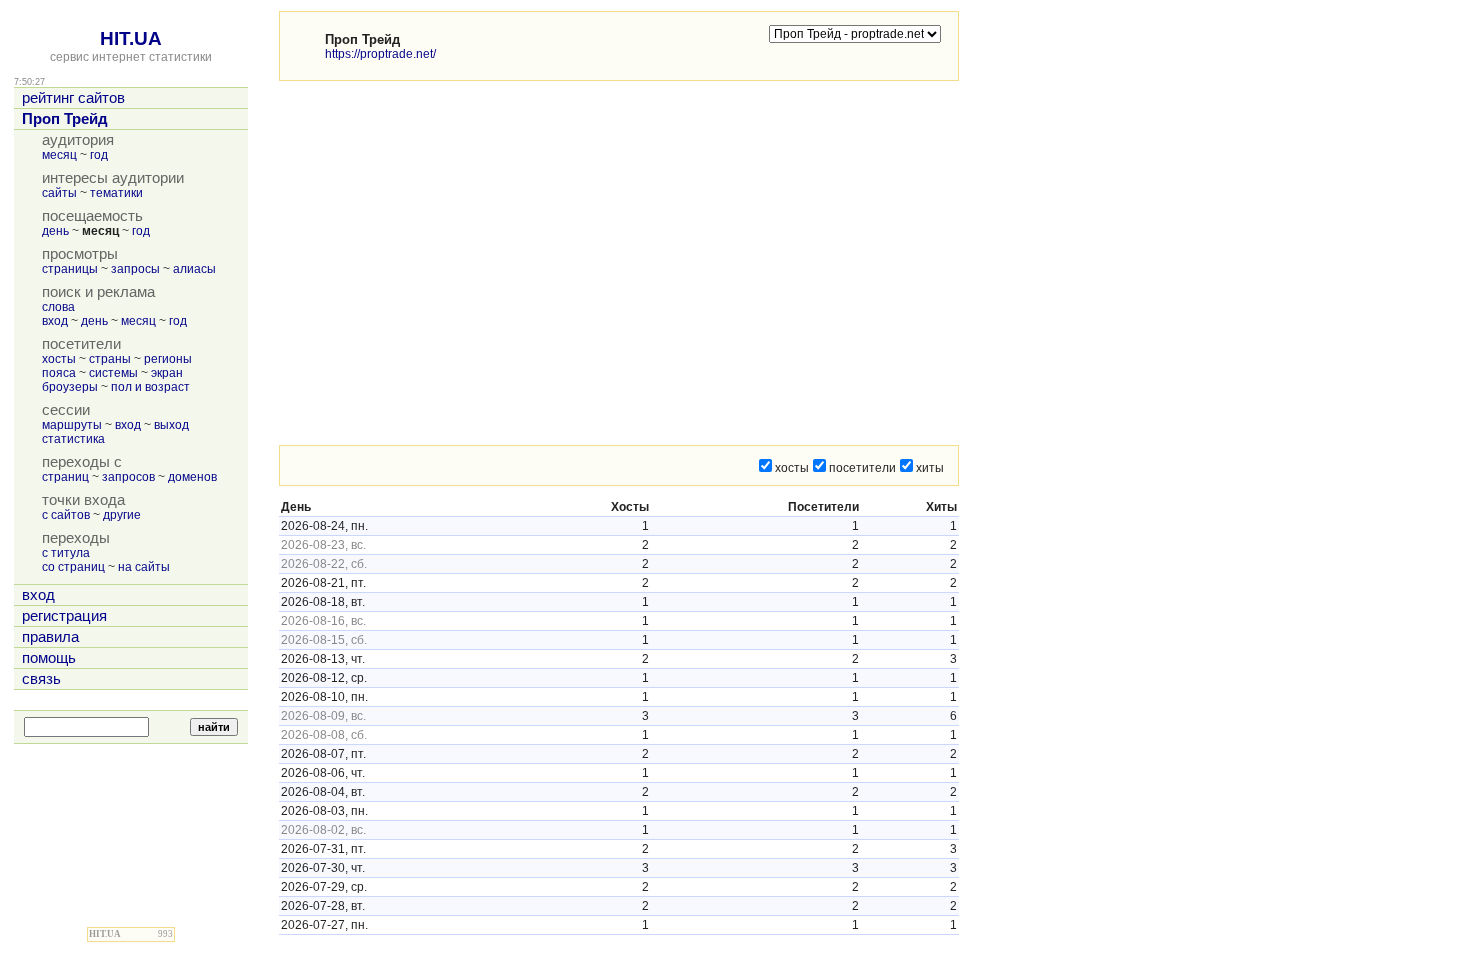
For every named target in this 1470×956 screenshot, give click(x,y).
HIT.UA (131, 38)
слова (58, 307)
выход (171, 425)
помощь (49, 658)
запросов (128, 477)
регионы (168, 359)
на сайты (144, 567)
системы (113, 373)
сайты (59, 193)
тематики (116, 193)
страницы (70, 269)
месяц (59, 155)
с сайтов (66, 515)
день (55, 231)
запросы (135, 269)
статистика (73, 439)
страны (110, 359)
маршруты (72, 425)
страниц (65, 477)
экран (167, 373)
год (99, 155)
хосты (59, 359)
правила (50, 637)
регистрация (64, 616)
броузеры (70, 387)
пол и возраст (150, 387)
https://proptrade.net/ (380, 54)
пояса (59, 373)
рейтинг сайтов (73, 98)
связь (41, 679)
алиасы (194, 269)
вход (55, 321)
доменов (192, 477)
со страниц (73, 567)
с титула (66, 553)
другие (122, 515)
